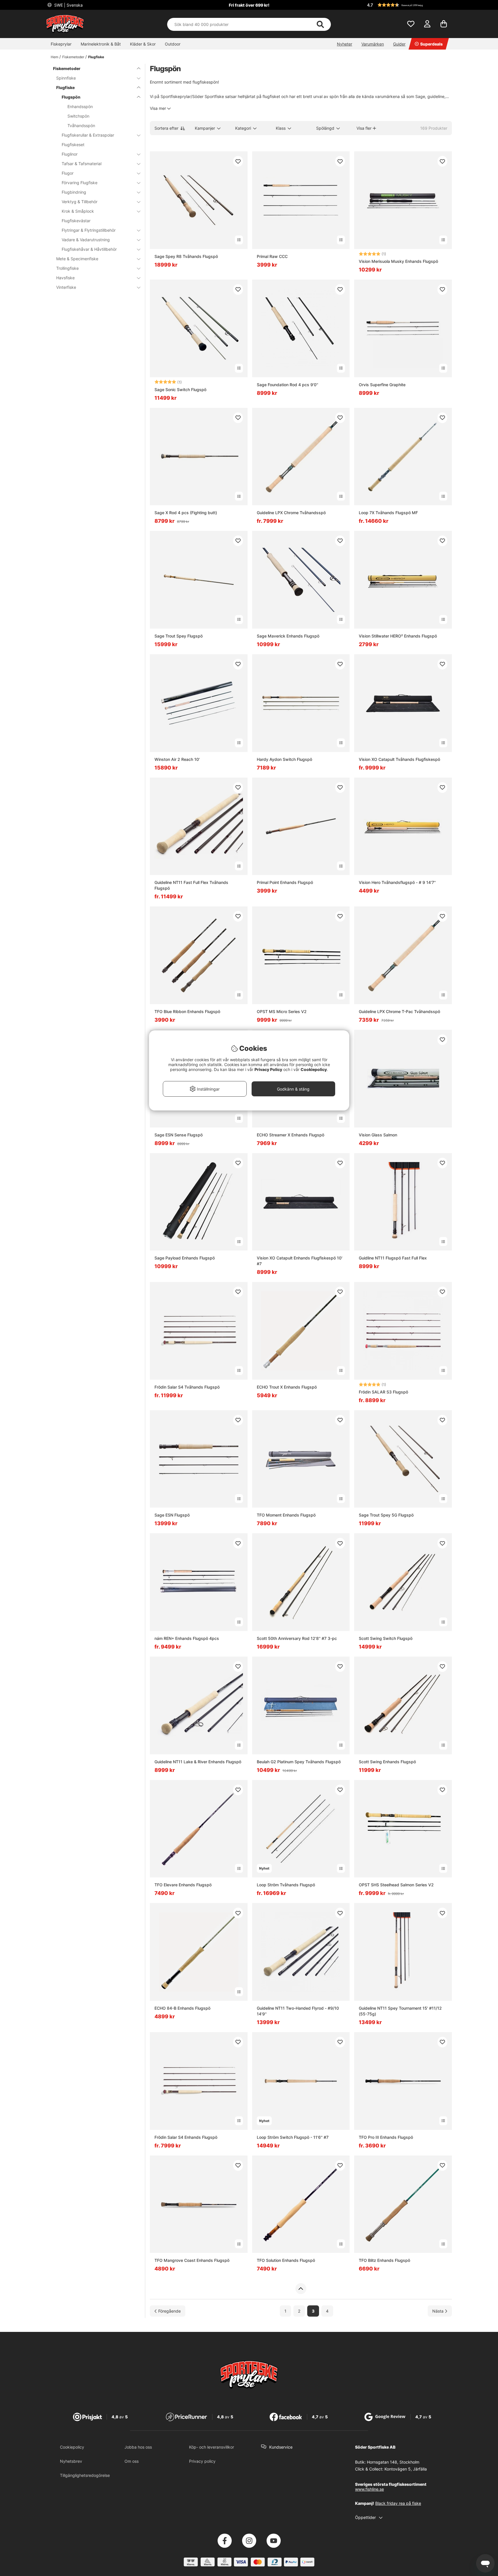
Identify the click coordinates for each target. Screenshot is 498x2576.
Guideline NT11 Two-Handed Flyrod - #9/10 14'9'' (298, 2011)
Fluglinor (70, 154)
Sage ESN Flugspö (172, 1515)
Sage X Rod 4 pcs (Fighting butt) (186, 513)
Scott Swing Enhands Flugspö (387, 1762)
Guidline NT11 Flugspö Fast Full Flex (393, 1258)
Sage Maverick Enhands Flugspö (288, 636)
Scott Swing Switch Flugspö (386, 1638)
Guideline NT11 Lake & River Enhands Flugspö (198, 1762)
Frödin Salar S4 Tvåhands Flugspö (187, 1387)
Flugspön (71, 97)
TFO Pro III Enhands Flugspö (386, 2137)
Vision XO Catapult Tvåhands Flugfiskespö (399, 759)
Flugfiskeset (73, 145)
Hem (54, 57)
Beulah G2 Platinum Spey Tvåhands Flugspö (299, 1762)
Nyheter (345, 44)
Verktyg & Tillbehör (80, 202)
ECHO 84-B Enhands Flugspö (182, 2008)
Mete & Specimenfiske (77, 259)
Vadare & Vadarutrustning (86, 240)
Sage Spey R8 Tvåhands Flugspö (186, 256)
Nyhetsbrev (71, 2461)
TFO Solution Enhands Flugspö (286, 2260)
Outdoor (173, 44)
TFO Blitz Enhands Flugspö (384, 2260)
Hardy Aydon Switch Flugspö (284, 759)
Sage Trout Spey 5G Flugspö (386, 1515)
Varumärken (373, 44)
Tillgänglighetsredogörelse (85, 2475)
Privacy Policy (268, 1069)
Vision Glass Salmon (378, 1135)
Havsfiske (65, 278)
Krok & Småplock (78, 211)
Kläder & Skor (143, 44)
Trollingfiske (67, 268)
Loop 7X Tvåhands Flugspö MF (388, 513)
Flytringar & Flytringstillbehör (89, 230)
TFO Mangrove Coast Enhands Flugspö (192, 2260)
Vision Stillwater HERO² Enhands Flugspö (398, 636)
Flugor (68, 173)
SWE (68, 5)
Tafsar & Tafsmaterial (82, 164)
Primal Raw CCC (272, 256)
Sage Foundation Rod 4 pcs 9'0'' (287, 385)
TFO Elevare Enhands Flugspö (183, 1885)
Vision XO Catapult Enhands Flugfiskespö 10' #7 (300, 1261)
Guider (399, 44)
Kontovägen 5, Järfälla (406, 2469)
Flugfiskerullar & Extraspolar (88, 135)
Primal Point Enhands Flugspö (285, 882)
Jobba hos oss (138, 2447)
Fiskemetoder (73, 57)
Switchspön (78, 116)
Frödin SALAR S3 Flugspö (383, 1392)
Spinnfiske (66, 78)
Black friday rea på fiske (398, 2503)
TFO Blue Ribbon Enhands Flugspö (187, 1011)
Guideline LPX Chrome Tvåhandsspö (291, 513)
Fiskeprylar (61, 44)
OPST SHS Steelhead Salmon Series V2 (396, 1885)
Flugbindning (74, 192)
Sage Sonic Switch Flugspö (180, 390)
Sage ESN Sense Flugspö (179, 1135)
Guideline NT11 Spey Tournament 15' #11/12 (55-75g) (400, 2011)
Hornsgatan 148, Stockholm (393, 2462)
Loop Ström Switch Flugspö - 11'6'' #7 (293, 2137)
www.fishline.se (369, 2489)
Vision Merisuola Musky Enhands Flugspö (398, 261)
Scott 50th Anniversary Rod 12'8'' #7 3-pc (297, 1638)
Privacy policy (202, 2461)
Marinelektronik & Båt (101, 44)
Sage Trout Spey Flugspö (179, 636)
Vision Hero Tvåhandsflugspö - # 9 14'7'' (397, 882)
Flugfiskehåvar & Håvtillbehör (89, 249)
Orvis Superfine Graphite (382, 385)
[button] (409, 5)
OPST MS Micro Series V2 (282, 1011)
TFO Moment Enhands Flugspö (286, 1515)
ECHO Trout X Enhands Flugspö (287, 1387)
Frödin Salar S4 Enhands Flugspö (186, 2137)
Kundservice (281, 2447)
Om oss (132, 2461)
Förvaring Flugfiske (80, 183)
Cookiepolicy (72, 2447)
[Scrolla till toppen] (301, 2289)
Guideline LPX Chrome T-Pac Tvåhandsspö (399, 1011)
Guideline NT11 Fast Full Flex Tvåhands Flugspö (191, 885)
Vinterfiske (66, 287)
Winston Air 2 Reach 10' (177, 759)
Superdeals (431, 44)
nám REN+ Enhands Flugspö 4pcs (187, 1638)
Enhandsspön (80, 106)
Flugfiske (96, 57)
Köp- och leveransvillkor (212, 2447)
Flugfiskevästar (76, 221)
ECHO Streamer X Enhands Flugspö (290, 1135)
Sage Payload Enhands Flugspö (185, 1258)
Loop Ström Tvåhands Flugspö (286, 1885)
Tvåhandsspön (81, 126)
